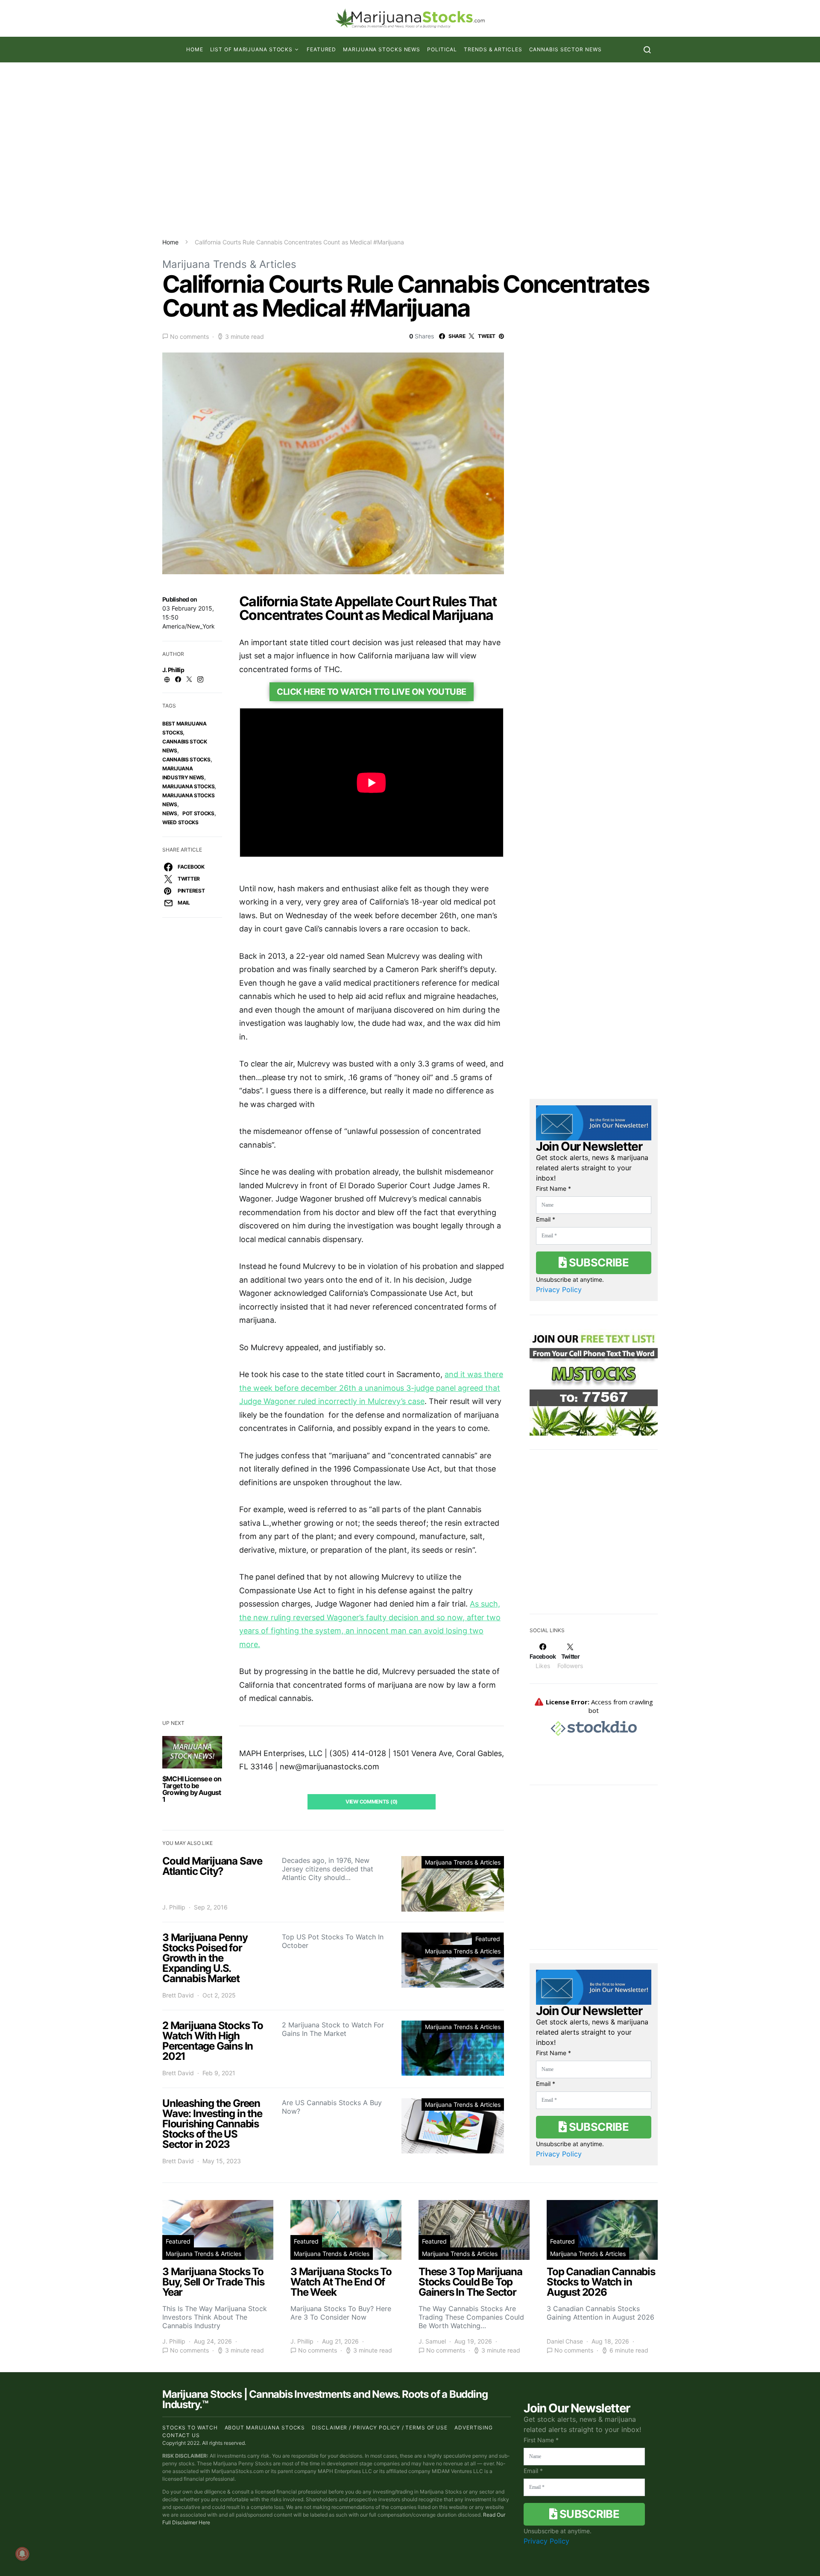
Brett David (178, 1995)
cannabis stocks (186, 759)
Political (442, 49)
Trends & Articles (493, 49)
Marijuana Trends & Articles (229, 264)
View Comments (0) (372, 1802)
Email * (546, 1219)
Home (195, 49)
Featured (321, 49)
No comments (189, 336)
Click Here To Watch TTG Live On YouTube (372, 692)
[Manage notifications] (22, 2554)
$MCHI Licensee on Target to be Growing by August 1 (192, 1789)
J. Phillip (173, 670)
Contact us (181, 2435)
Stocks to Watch (190, 2428)
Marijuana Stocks (188, 786)
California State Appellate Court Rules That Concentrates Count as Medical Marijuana (368, 608)
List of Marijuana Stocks (252, 49)
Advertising (474, 2428)
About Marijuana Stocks (265, 2428)
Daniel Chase (565, 2341)
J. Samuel (432, 2341)
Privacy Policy (559, 1289)
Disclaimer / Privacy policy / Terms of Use (380, 2428)
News (170, 813)
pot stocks (198, 813)
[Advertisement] (410, 150)
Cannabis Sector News (565, 49)
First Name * (553, 1188)
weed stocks (180, 822)
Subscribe (597, 1262)
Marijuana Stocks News (382, 49)
